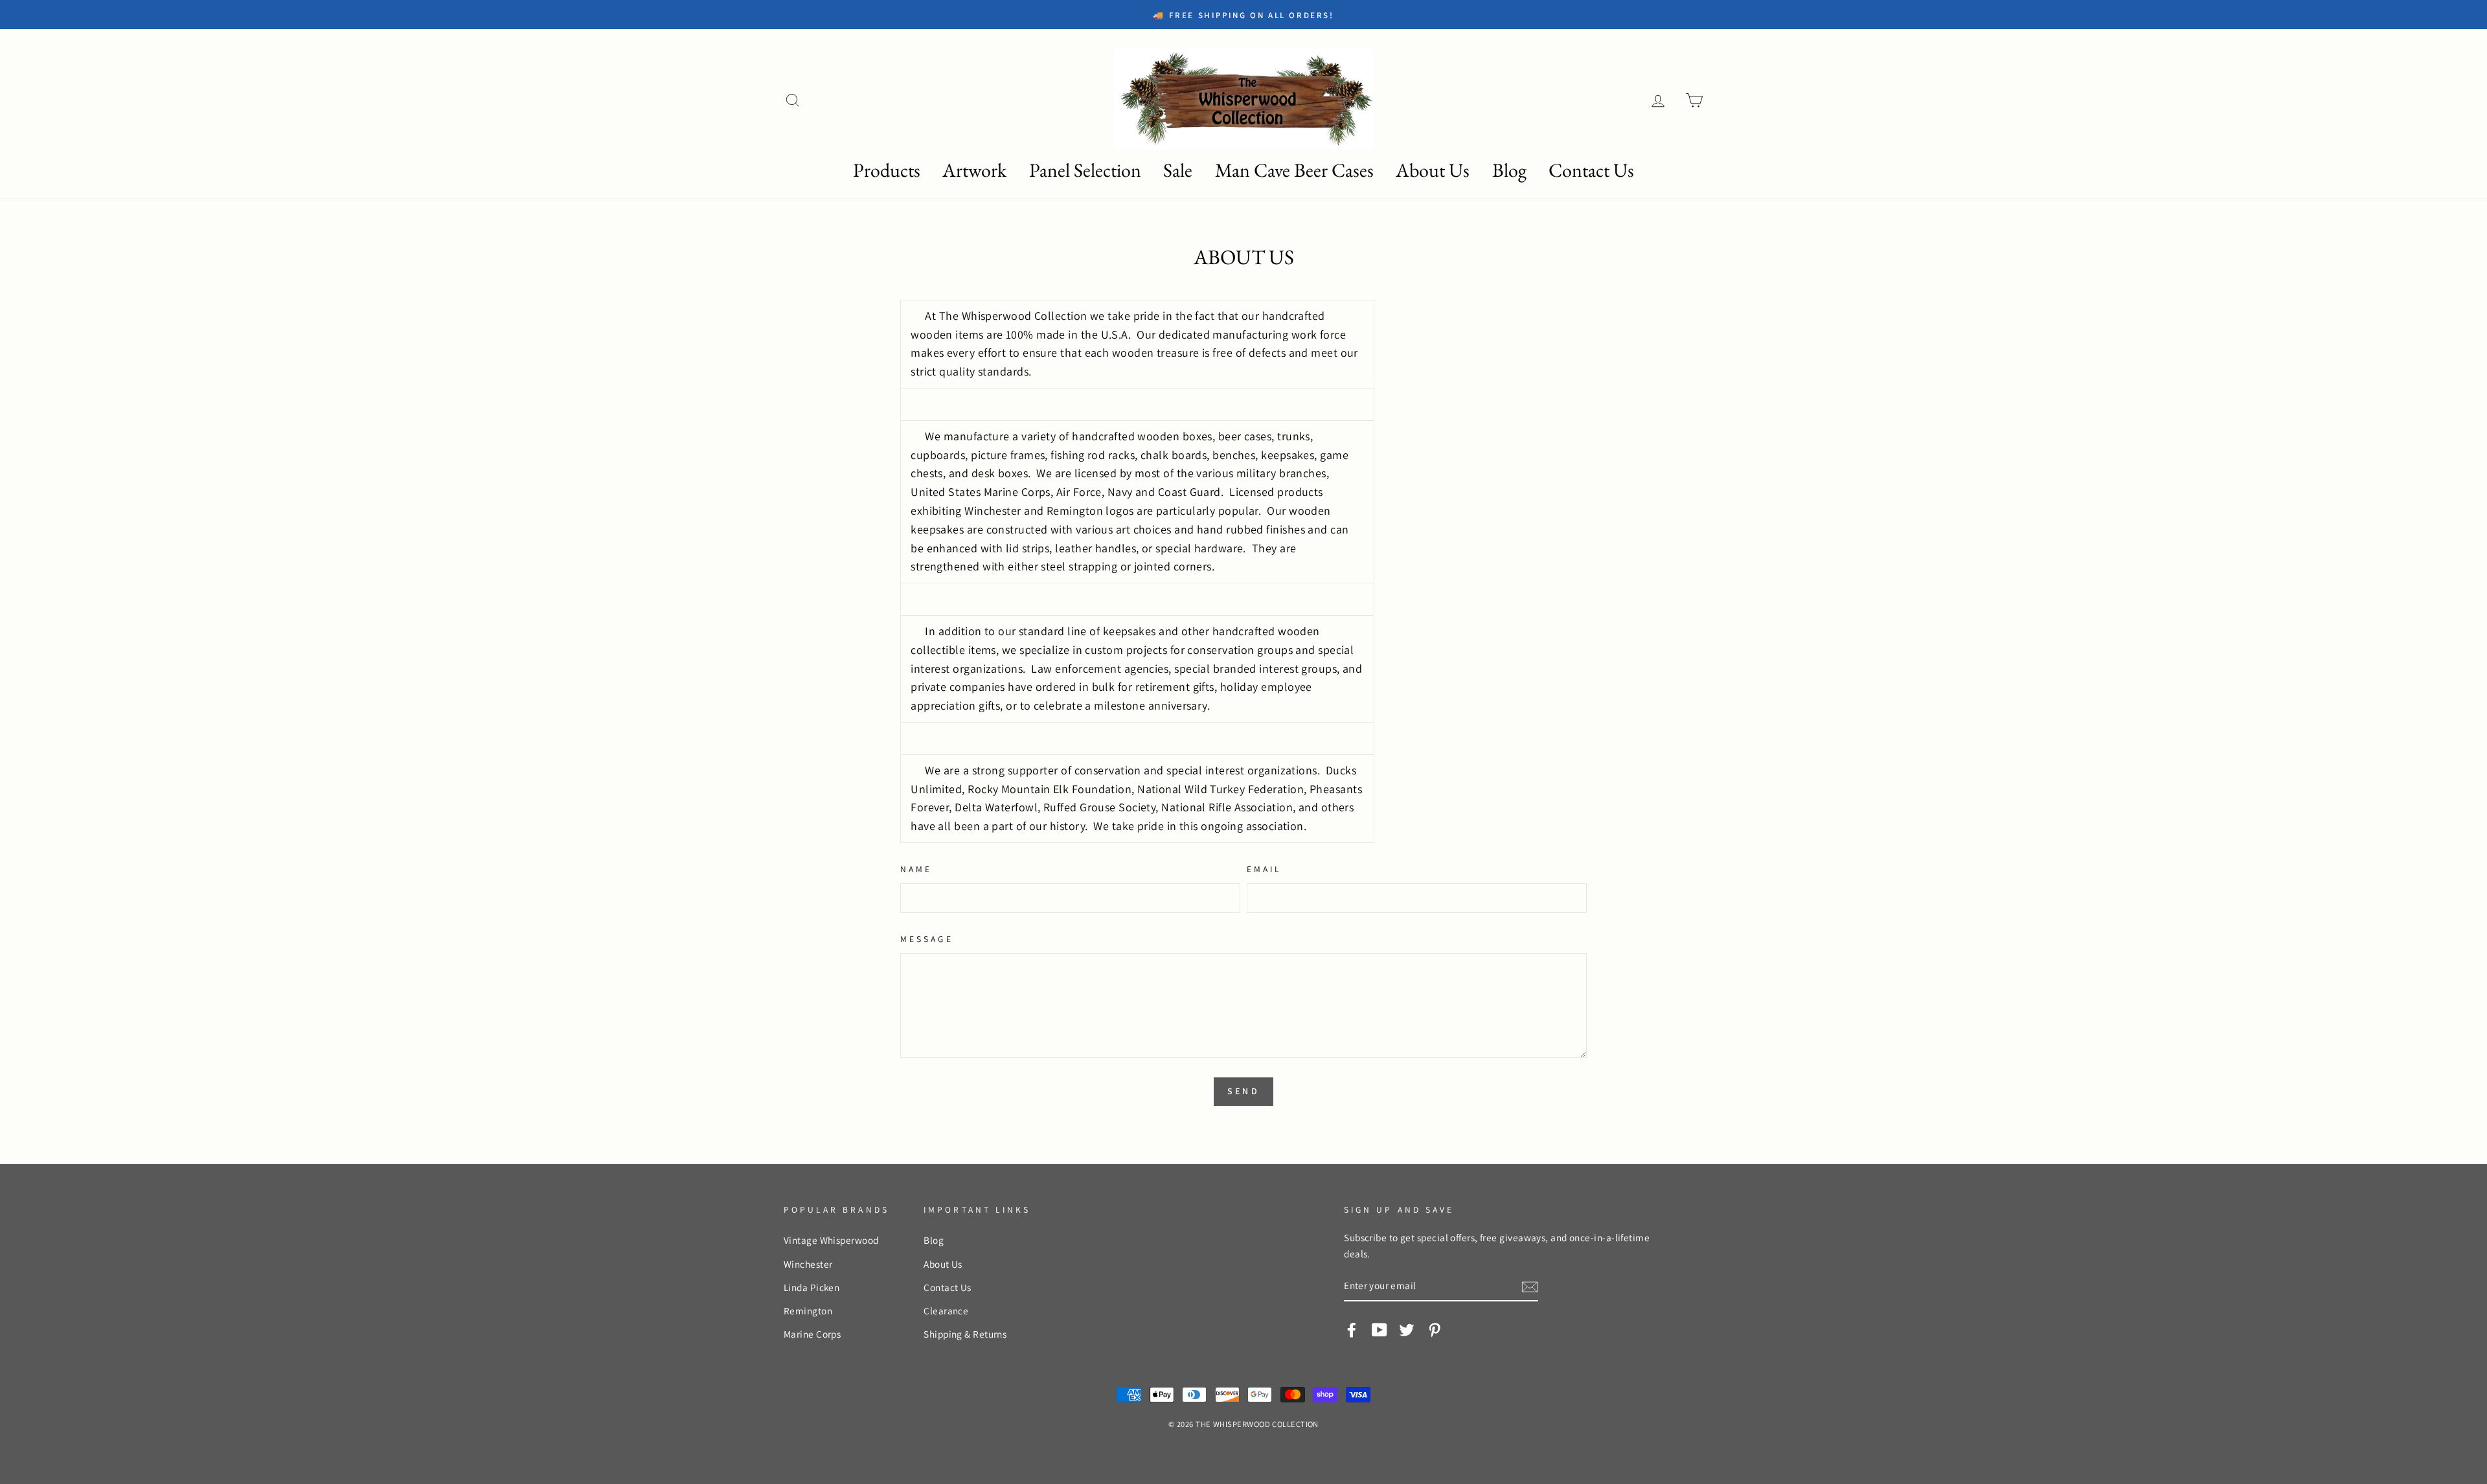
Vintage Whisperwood (831, 1240)
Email (1264, 869)
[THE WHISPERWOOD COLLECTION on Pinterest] (1435, 1329)
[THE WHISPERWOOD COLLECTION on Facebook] (1352, 1329)
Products (887, 170)
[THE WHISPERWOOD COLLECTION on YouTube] (1380, 1329)
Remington (808, 1310)
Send (1243, 1091)
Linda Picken (812, 1287)
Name (916, 869)
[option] (902, 15)
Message (926, 939)
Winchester (808, 1264)
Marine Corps (812, 1334)
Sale (1178, 170)
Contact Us (1591, 170)
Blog (1509, 170)
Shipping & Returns (965, 1334)
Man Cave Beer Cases (1294, 170)
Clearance (946, 1310)
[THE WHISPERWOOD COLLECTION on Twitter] (1407, 1329)
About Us (1433, 170)
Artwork (974, 170)
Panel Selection (1085, 170)
